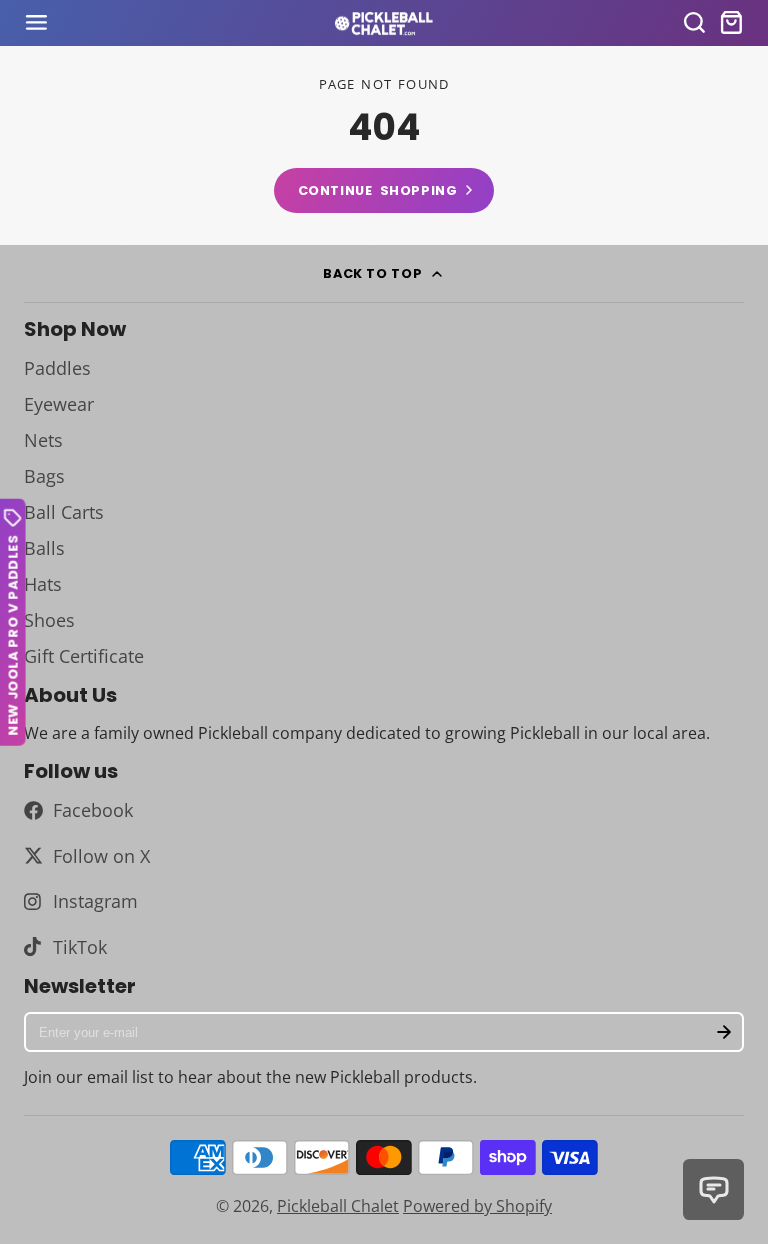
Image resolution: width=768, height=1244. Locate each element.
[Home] (384, 23)
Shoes (49, 620)
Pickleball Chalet (338, 1206)
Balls (44, 548)
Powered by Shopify (477, 1206)
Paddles (57, 368)
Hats (43, 584)
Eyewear (59, 404)
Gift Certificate (84, 656)
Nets (43, 440)
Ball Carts (64, 512)
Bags (44, 476)
